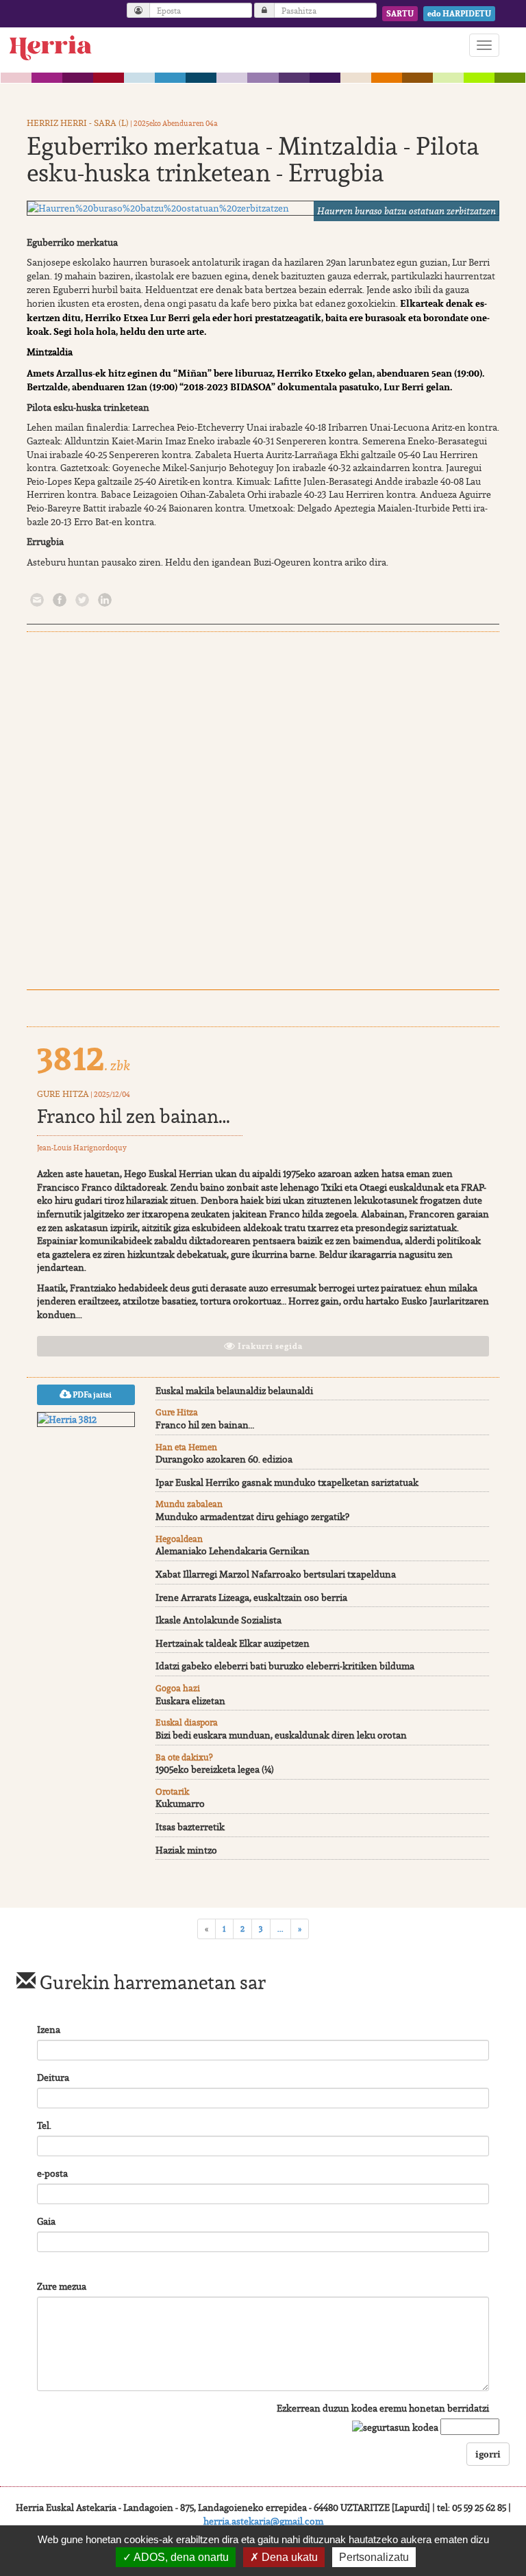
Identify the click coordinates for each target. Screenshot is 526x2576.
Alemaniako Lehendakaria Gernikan (233, 1551)
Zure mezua (62, 2286)
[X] (82, 599)
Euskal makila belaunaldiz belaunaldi (234, 1391)
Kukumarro (180, 1804)
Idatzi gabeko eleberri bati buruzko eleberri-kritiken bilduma (285, 1666)
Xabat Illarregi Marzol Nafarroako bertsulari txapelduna (276, 1574)
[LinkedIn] (105, 599)
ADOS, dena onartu (180, 2557)
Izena (49, 2030)
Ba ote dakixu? (184, 1757)
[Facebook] (60, 599)
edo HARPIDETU (459, 14)
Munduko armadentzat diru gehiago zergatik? (252, 1517)
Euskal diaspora (187, 1722)
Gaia (46, 2221)
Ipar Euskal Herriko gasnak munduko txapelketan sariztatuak (287, 1482)
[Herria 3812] (86, 1419)
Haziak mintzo (186, 1850)
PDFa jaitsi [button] (91, 1395)
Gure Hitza (63, 1094)
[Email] (37, 599)
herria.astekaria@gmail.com (263, 2521)
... (280, 1929)
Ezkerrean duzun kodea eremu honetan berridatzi (383, 2408)
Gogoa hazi (178, 1688)
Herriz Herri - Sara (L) (78, 123)
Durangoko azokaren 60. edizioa (224, 1459)
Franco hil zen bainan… (134, 1116)
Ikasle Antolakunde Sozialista (218, 1620)
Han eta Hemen (186, 1447)
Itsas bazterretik (190, 1827)
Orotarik (172, 1792)
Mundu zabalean (189, 1504)
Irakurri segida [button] (269, 1346)
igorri (488, 2454)
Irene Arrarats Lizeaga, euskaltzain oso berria (251, 1598)
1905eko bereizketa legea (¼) (215, 1769)
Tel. (44, 2125)
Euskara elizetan (190, 1701)
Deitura (53, 2078)
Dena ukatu (288, 2557)
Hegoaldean (179, 1539)
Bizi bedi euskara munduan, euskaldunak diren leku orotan (281, 1735)
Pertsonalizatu (374, 2557)
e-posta (52, 2173)
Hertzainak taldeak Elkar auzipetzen (233, 1643)
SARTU (400, 14)
